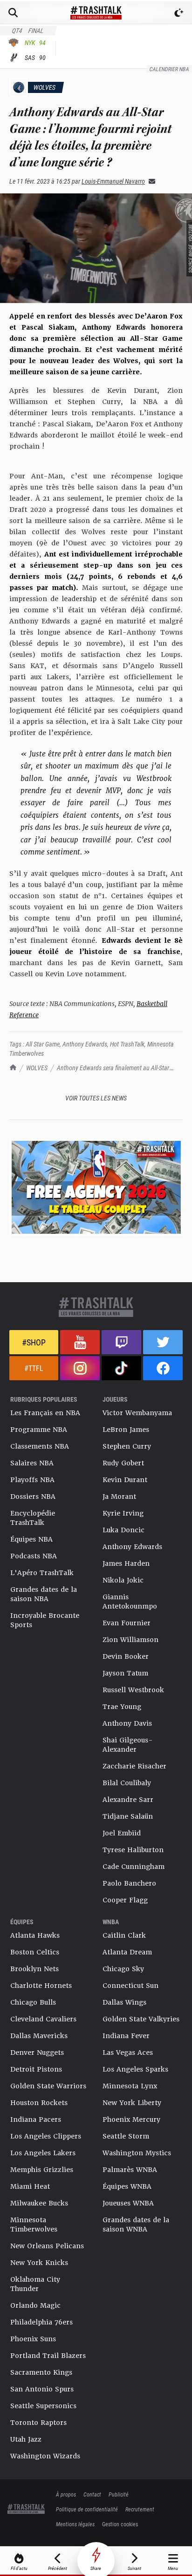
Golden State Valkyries (141, 2019)
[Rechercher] (13, 13)
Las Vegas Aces (128, 2053)
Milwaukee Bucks (39, 2203)
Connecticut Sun (130, 1986)
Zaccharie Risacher (134, 1766)
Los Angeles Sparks (135, 2069)
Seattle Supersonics (43, 2406)
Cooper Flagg (125, 1900)
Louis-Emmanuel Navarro (113, 181)
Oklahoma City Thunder (35, 2284)
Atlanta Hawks (35, 1935)
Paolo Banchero (129, 1883)
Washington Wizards (45, 2456)
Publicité (119, 2494)
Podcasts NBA (34, 1556)
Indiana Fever (126, 2036)
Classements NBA (40, 1446)
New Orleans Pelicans (47, 2246)
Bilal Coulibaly (127, 1783)
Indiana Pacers (36, 2119)
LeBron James (126, 1430)
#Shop (34, 1342)
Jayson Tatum (125, 1673)
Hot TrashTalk (127, 1044)
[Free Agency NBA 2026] (96, 1187)
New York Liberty (132, 2103)
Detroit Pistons (36, 2069)
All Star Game (43, 1044)
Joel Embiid (122, 1833)
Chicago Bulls (33, 2002)
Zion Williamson (130, 1640)
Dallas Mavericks (39, 2036)
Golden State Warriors (48, 2086)
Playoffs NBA (32, 1480)
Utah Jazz (26, 2439)
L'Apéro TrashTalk (42, 1573)
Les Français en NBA (45, 1413)
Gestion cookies (120, 2524)
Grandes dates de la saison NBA (44, 1594)
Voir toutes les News (96, 1098)
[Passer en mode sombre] (179, 13)
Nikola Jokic (123, 1580)
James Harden (126, 1563)
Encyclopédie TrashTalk (33, 1518)
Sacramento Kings (41, 2372)
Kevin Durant (125, 1480)
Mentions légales (75, 2524)
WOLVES (37, 1068)
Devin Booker (126, 1656)
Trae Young (122, 1707)
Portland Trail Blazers (48, 2356)
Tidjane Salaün (128, 1816)
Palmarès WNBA (130, 2170)
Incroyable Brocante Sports (45, 1620)
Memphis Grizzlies (42, 2170)
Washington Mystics (137, 2153)
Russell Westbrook (133, 1690)
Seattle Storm (126, 2136)
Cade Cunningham (134, 1867)
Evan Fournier (127, 1623)
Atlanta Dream (127, 1952)
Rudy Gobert (123, 1463)
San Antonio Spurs (42, 2389)
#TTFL (34, 1368)
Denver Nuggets (37, 2053)
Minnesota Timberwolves (34, 2225)
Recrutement (140, 2509)
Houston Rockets (39, 2103)
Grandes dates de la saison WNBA (136, 2225)
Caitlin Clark (124, 1935)
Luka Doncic (123, 1530)
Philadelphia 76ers (41, 2322)
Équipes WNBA (127, 2186)
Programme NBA (39, 1430)
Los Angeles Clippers (46, 2136)
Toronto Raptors (38, 2423)
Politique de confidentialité (87, 2509)
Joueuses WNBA (128, 2203)
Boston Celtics (35, 1952)
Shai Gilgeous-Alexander (128, 1745)
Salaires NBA (32, 1463)
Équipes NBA (31, 1539)
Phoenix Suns (33, 2339)
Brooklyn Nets (34, 1969)
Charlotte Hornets (41, 1986)
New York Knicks (39, 2263)
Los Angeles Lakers (43, 2153)
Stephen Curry (127, 1446)
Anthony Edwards (85, 1044)
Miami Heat (30, 2186)
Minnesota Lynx (130, 2086)
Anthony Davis (127, 1723)
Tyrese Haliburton (133, 1850)
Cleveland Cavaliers (43, 2019)
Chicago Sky (123, 1969)
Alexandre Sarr (128, 1800)
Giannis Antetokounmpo (130, 1602)
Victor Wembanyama (137, 1413)
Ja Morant (119, 1497)
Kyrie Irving (123, 1513)
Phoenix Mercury (131, 2119)
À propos (66, 2494)
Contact (92, 2494)
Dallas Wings (124, 2002)
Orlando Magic (35, 2305)
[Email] (150, 181)
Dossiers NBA (33, 1497)
